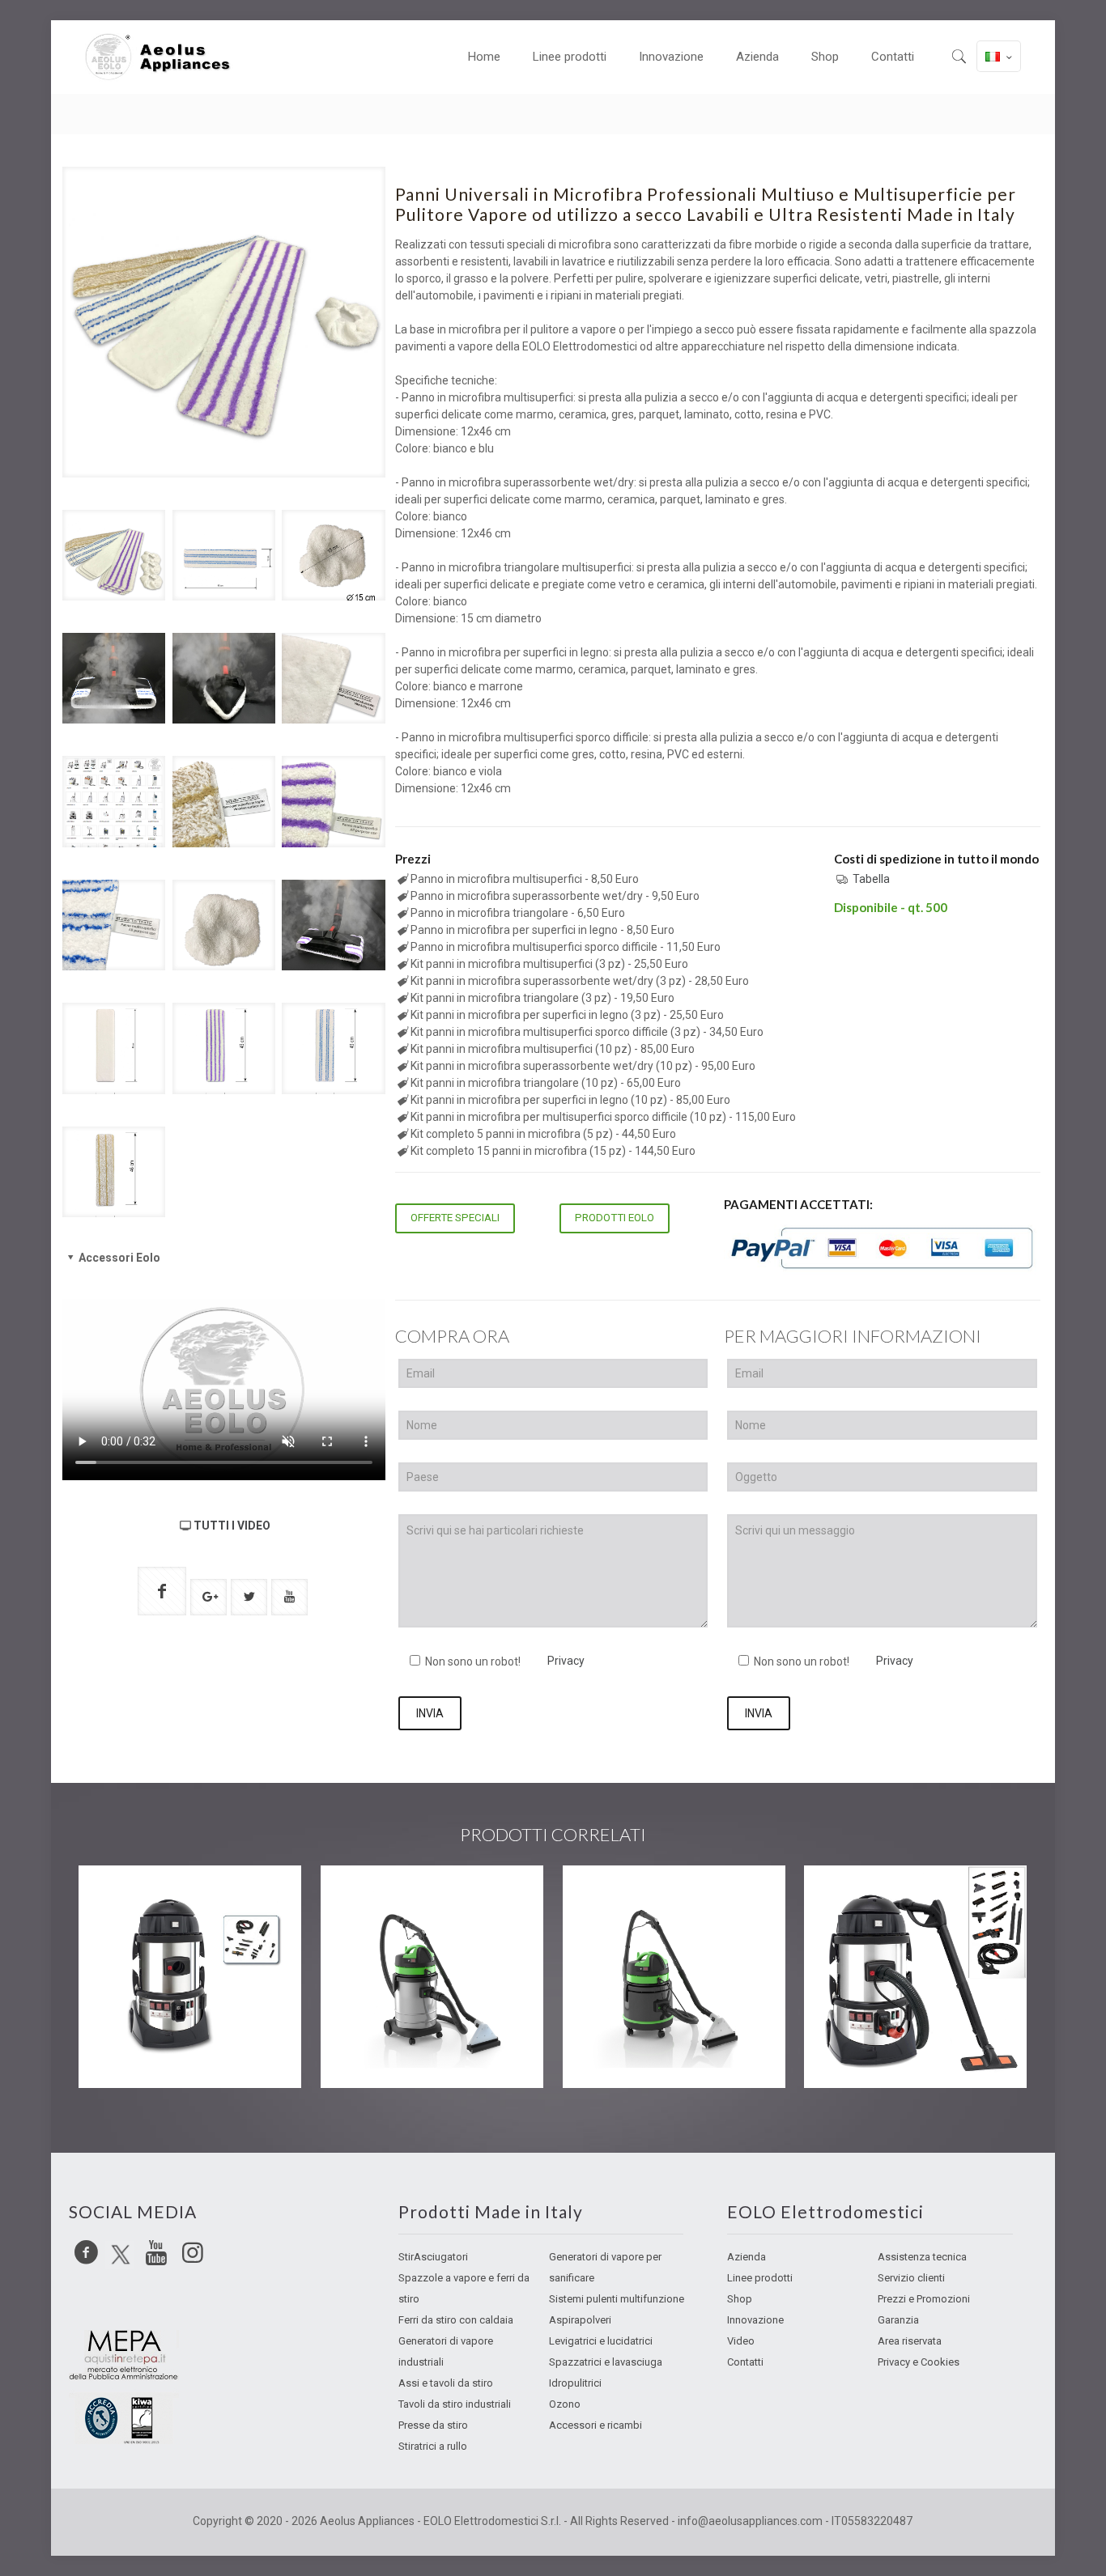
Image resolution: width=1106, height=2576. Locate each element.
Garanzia (898, 2320)
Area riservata (910, 2341)
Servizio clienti (911, 2278)
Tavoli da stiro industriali (455, 2404)
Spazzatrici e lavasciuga (606, 2362)
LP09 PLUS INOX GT (422, 1898)
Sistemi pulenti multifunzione (617, 2299)
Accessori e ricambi (596, 2425)
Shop (740, 2299)
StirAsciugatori (433, 2257)
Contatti (745, 2362)
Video (741, 2341)
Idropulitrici (575, 2383)
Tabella (871, 879)
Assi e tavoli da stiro (446, 2383)
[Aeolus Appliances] (164, 57)
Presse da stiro (433, 2425)
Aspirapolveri (580, 2320)
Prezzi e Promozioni (924, 2299)
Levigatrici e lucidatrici (601, 2341)
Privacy (566, 1661)
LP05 (121, 1898)
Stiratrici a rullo (433, 2446)
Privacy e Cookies (919, 2362)
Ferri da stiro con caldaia (456, 2320)
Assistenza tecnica (922, 2257)
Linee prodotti (760, 2278)
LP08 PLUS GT (641, 1898)
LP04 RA (860, 1898)
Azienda (747, 2257)
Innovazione (755, 2320)
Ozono (565, 2404)
